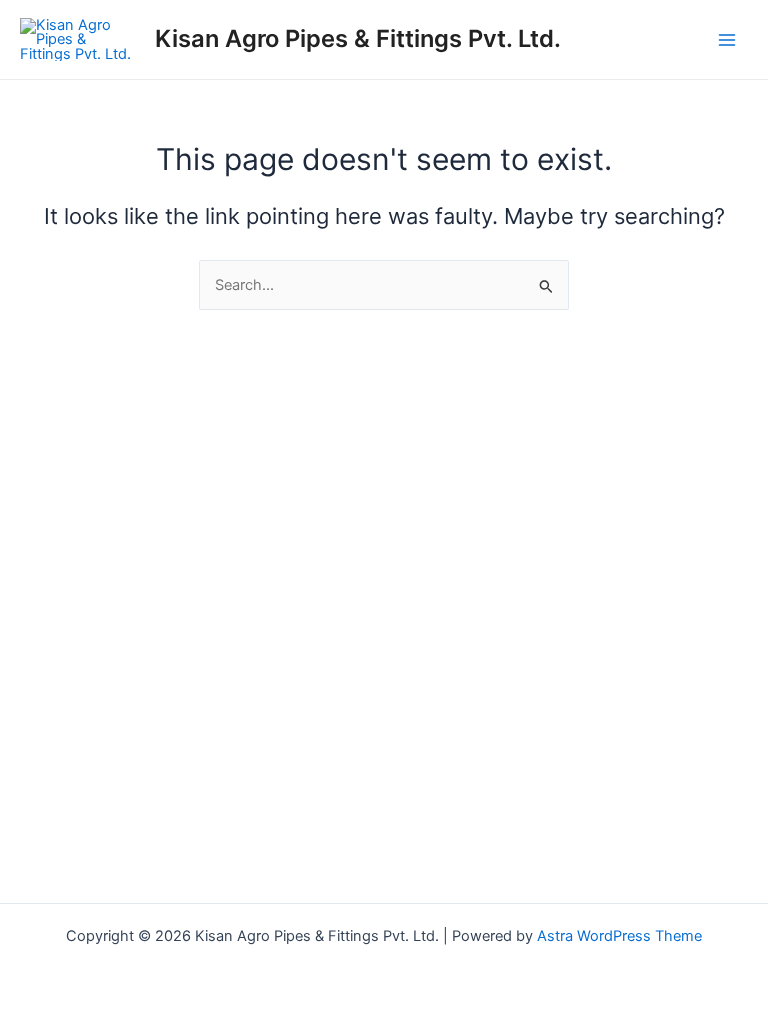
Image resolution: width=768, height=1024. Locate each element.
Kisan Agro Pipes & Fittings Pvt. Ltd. (358, 38)
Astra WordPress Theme (619, 936)
